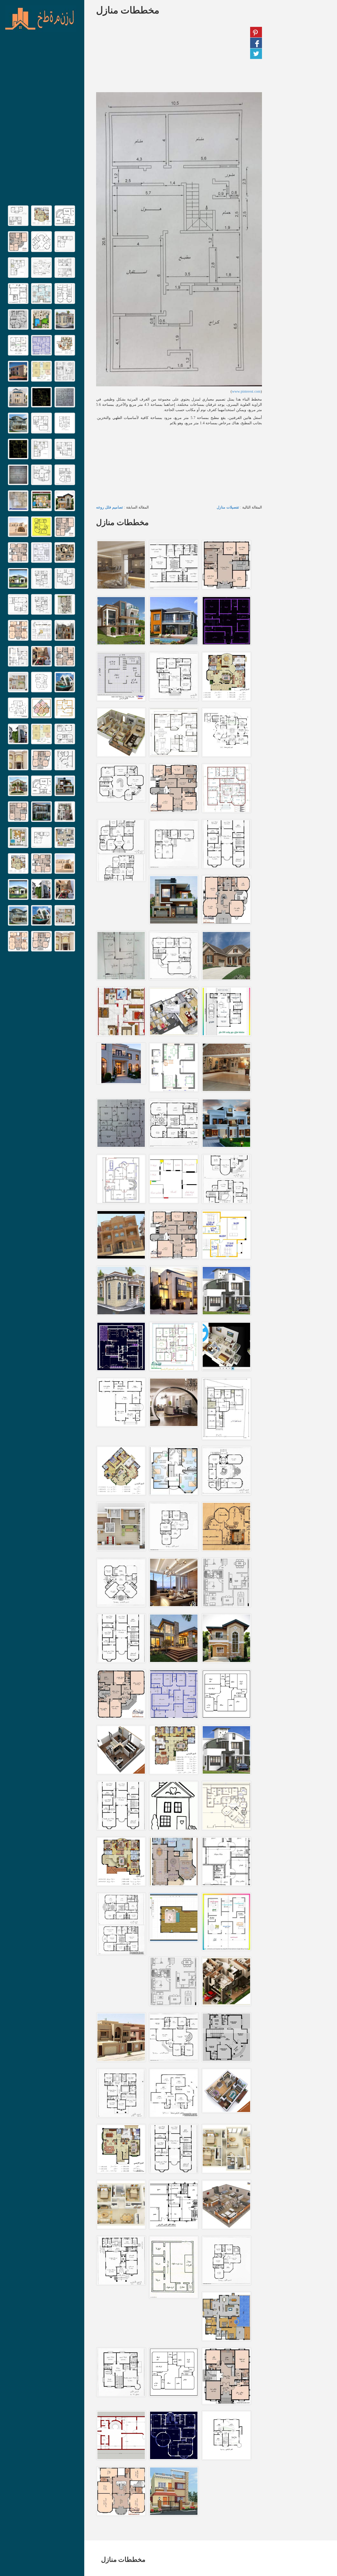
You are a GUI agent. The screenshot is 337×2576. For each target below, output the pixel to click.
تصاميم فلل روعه (110, 507)
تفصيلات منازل (228, 507)
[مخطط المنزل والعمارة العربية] (41, 19)
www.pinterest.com (246, 391)
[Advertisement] (42, 121)
